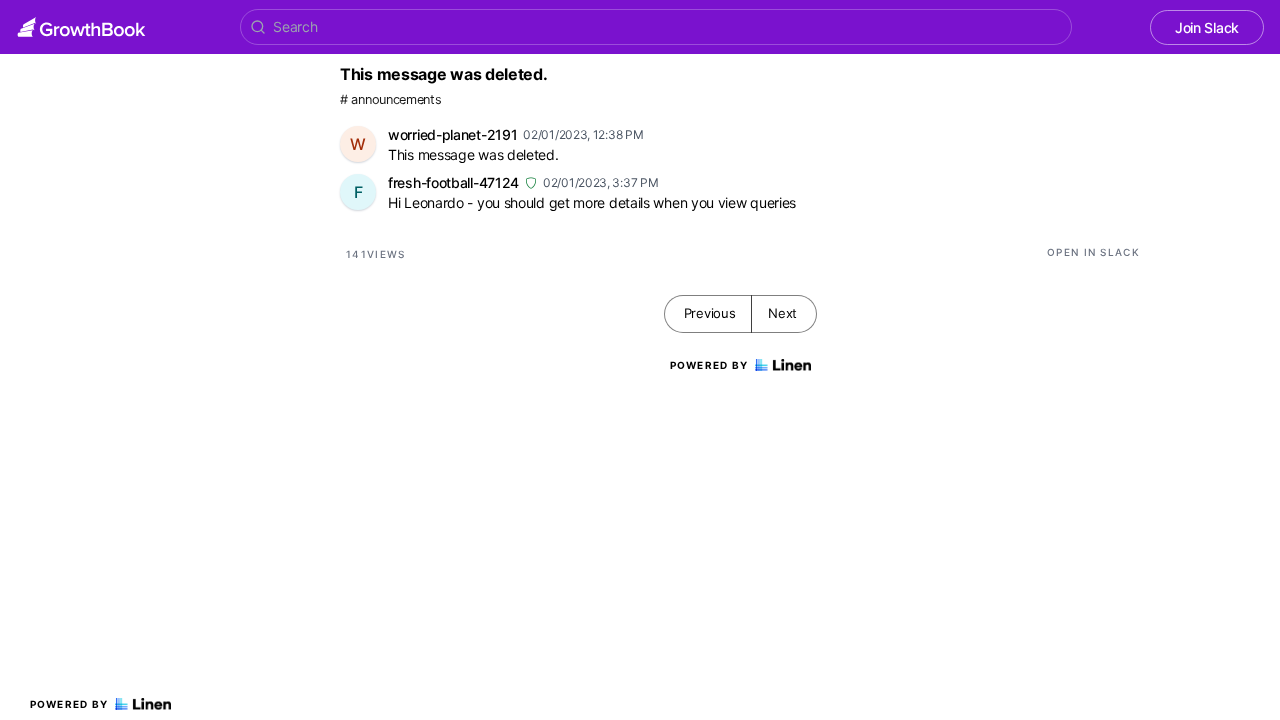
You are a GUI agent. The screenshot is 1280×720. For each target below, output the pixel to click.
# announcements (391, 99)
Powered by (69, 704)
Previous (710, 313)
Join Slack (1207, 27)
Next (782, 313)
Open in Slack (1093, 252)
